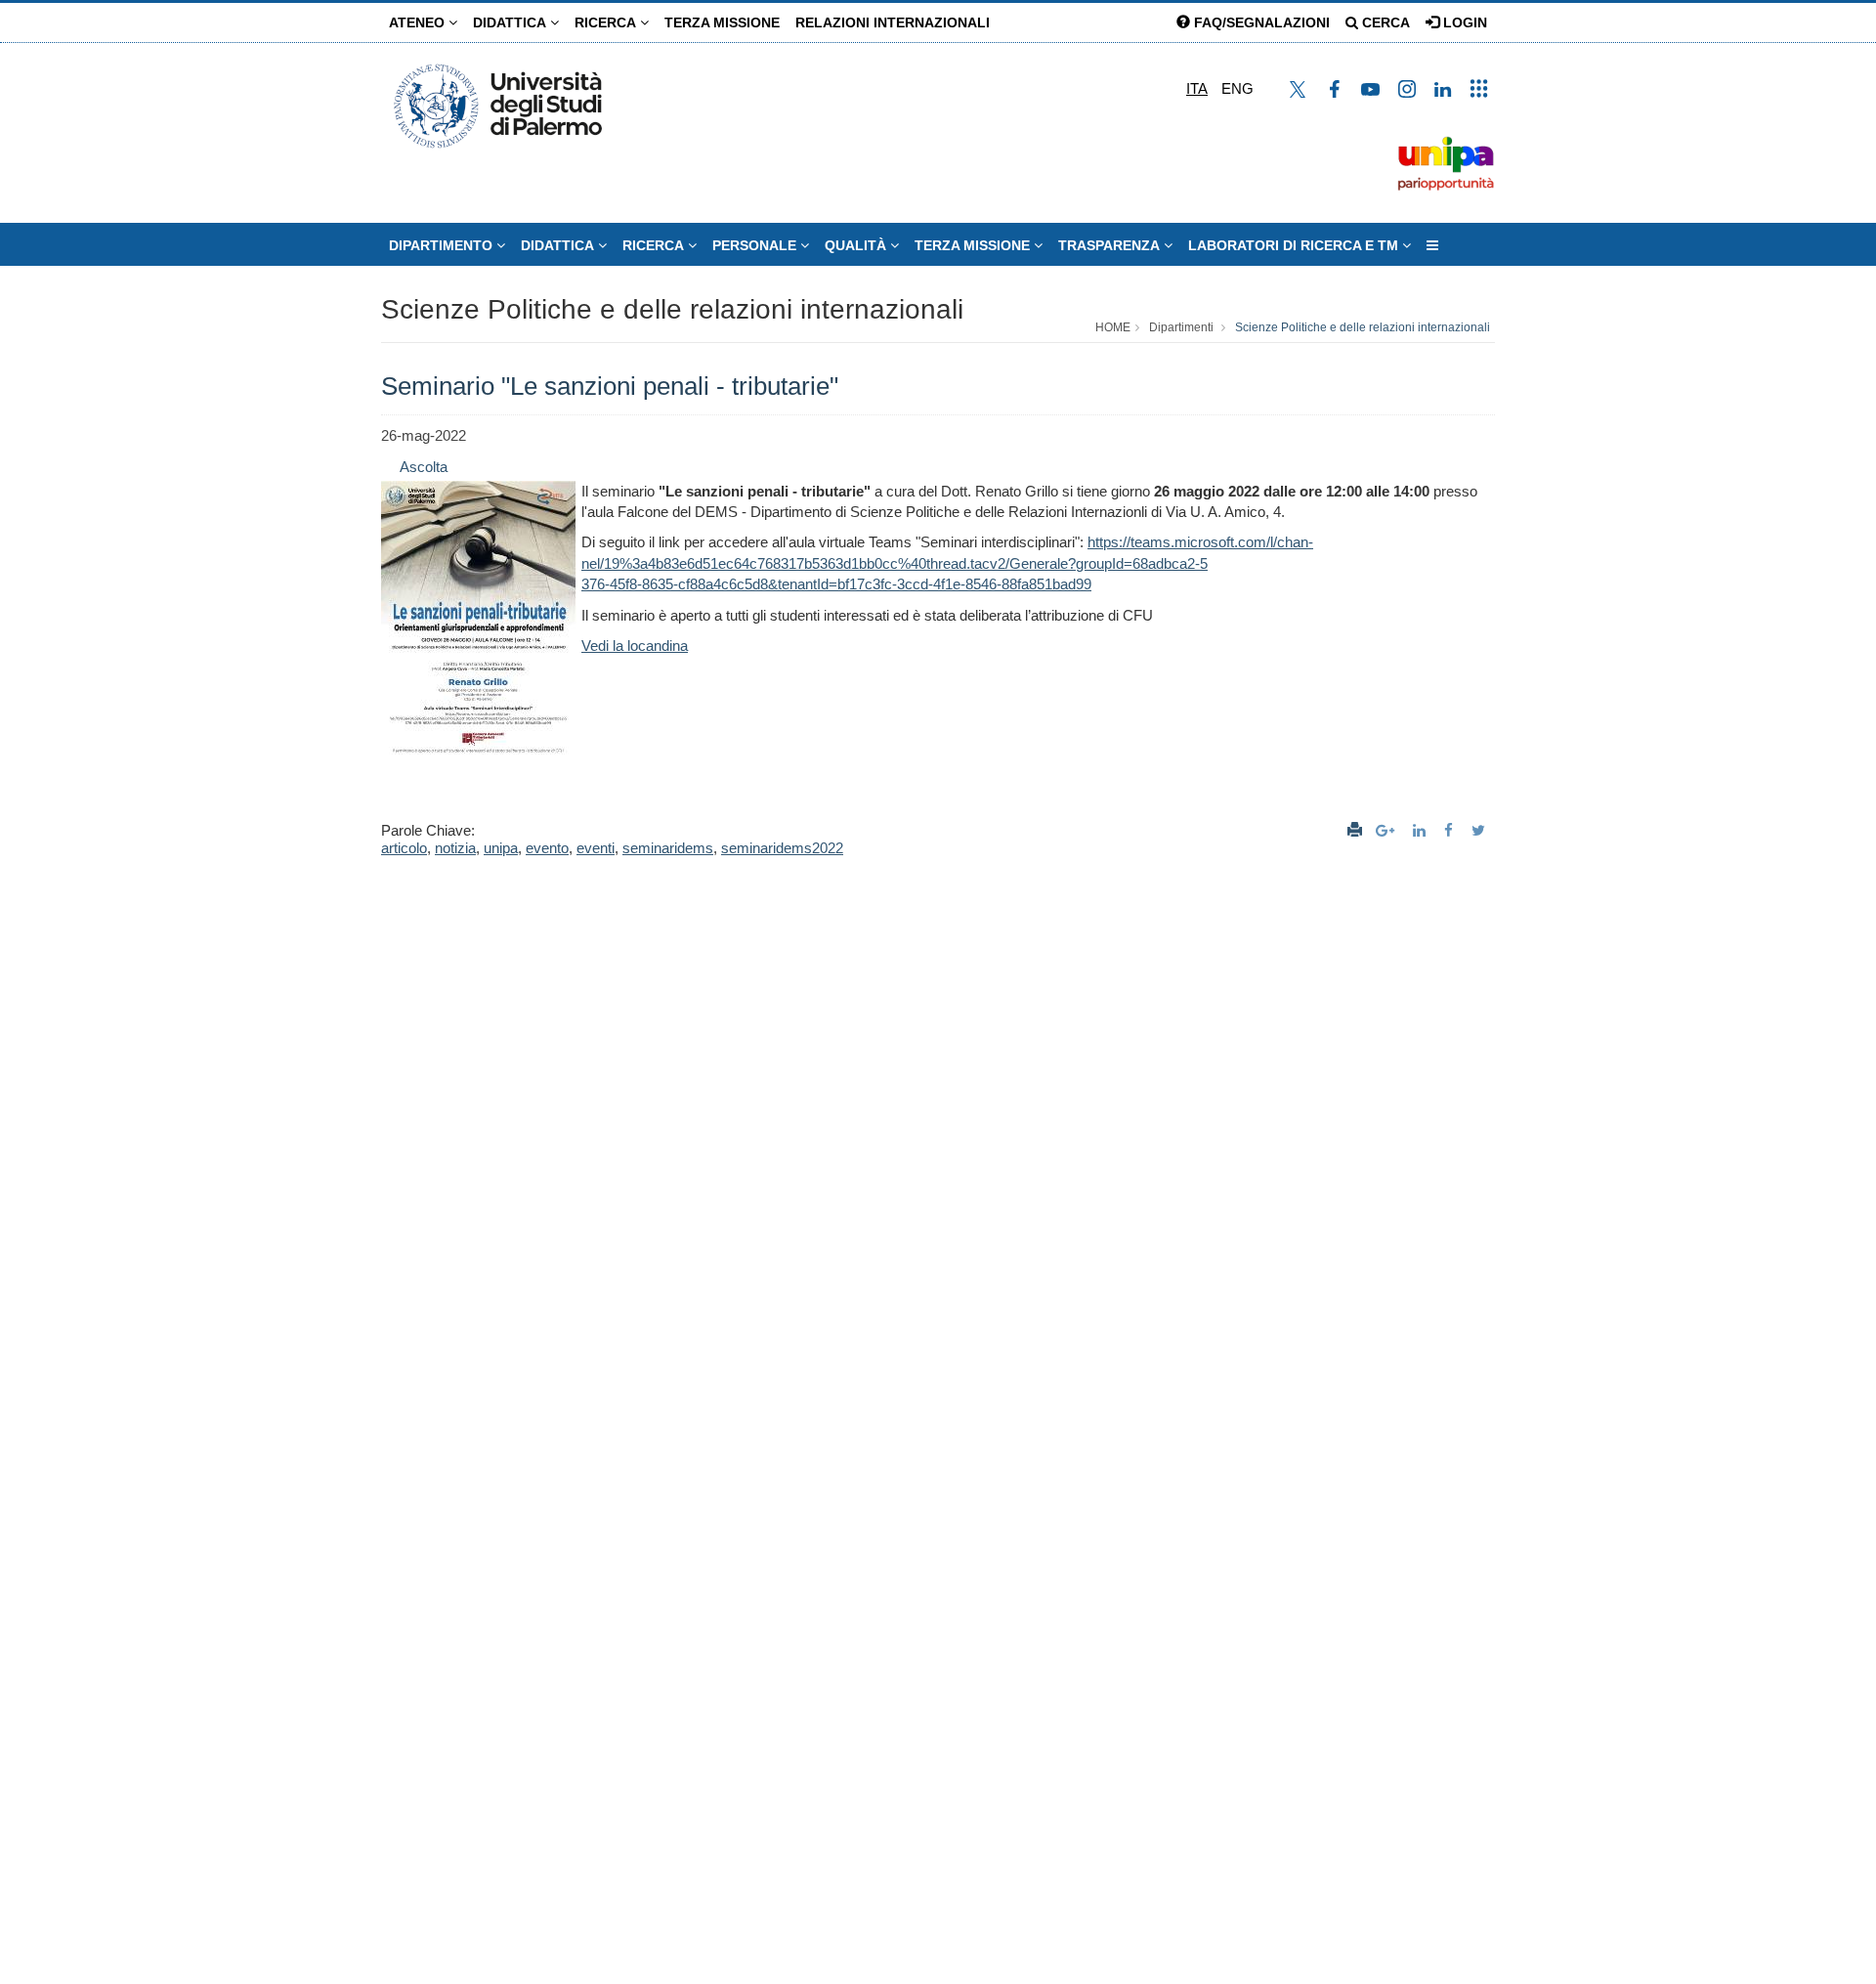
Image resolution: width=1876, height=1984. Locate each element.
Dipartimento (443, 245)
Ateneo (419, 22)
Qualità (857, 245)
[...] (1432, 245)
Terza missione (974, 245)
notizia (455, 848)
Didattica (512, 22)
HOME (1113, 327)
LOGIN (1463, 22)
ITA (1197, 88)
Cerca (1384, 22)
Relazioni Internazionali (893, 22)
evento (547, 848)
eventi (596, 848)
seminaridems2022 (782, 848)
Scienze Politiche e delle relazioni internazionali (672, 309)
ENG (1237, 88)
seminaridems (668, 848)
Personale (756, 245)
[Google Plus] (1387, 830)
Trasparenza (1111, 245)
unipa (501, 848)
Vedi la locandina (635, 646)
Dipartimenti (1181, 327)
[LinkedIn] (1422, 830)
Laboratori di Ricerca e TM (1295, 245)
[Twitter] (1481, 830)
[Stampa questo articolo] (1355, 830)
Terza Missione (722, 22)
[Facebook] (1451, 830)
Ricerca (607, 22)
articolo (404, 848)
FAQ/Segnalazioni (1260, 22)
